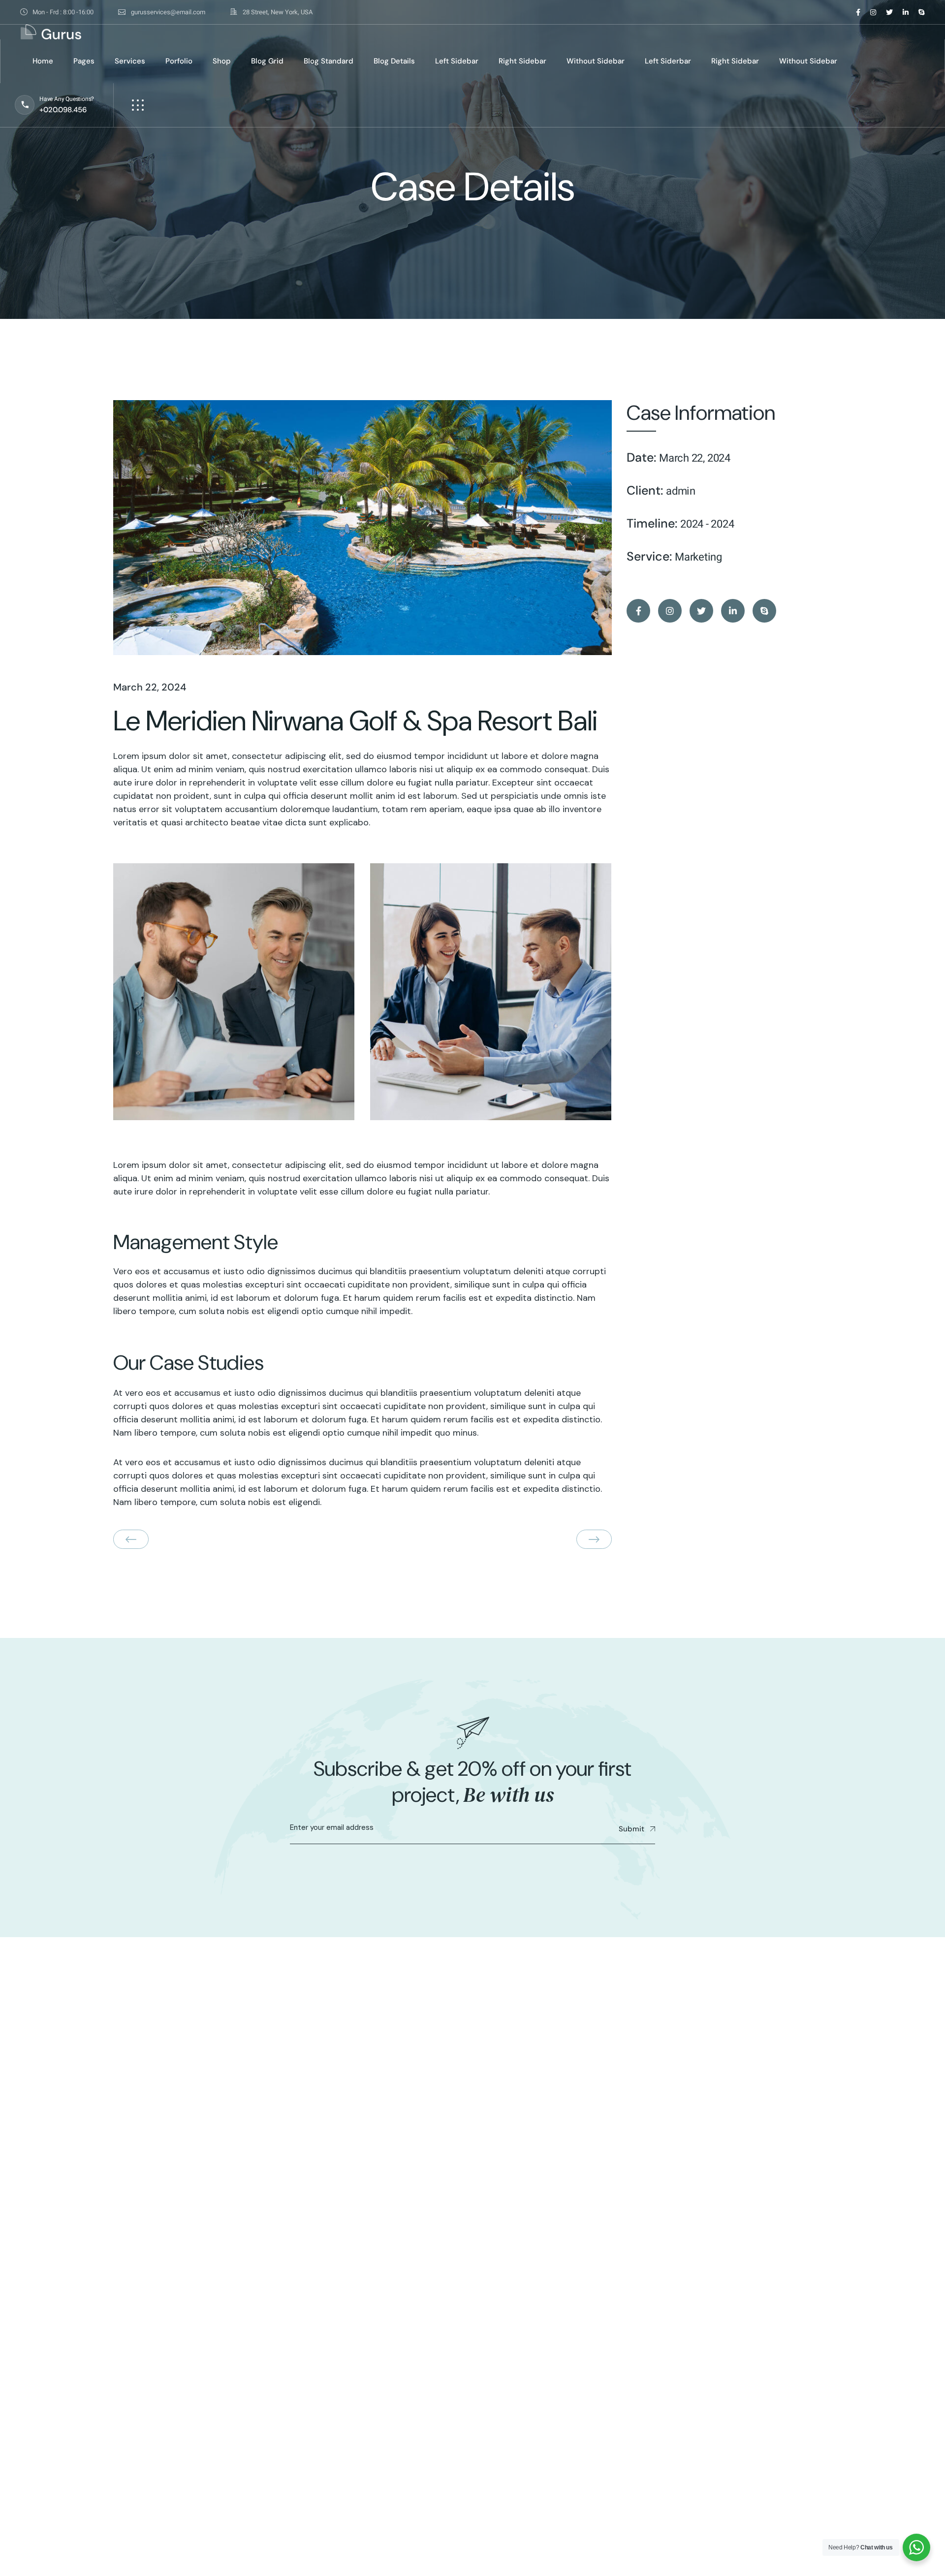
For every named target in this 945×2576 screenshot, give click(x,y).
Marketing (698, 557)
